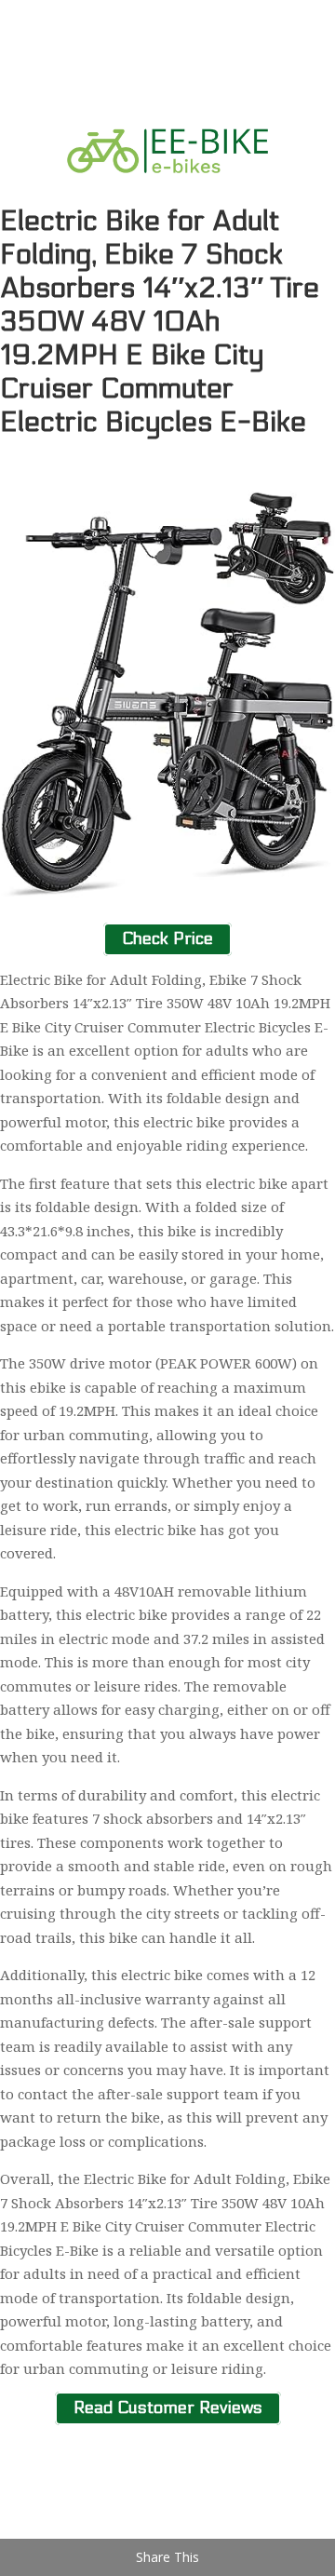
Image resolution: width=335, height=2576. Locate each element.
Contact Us (70, 2515)
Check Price (167, 939)
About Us (65, 2491)
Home (54, 2468)
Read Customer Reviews (168, 2409)
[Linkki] (167, 193)
